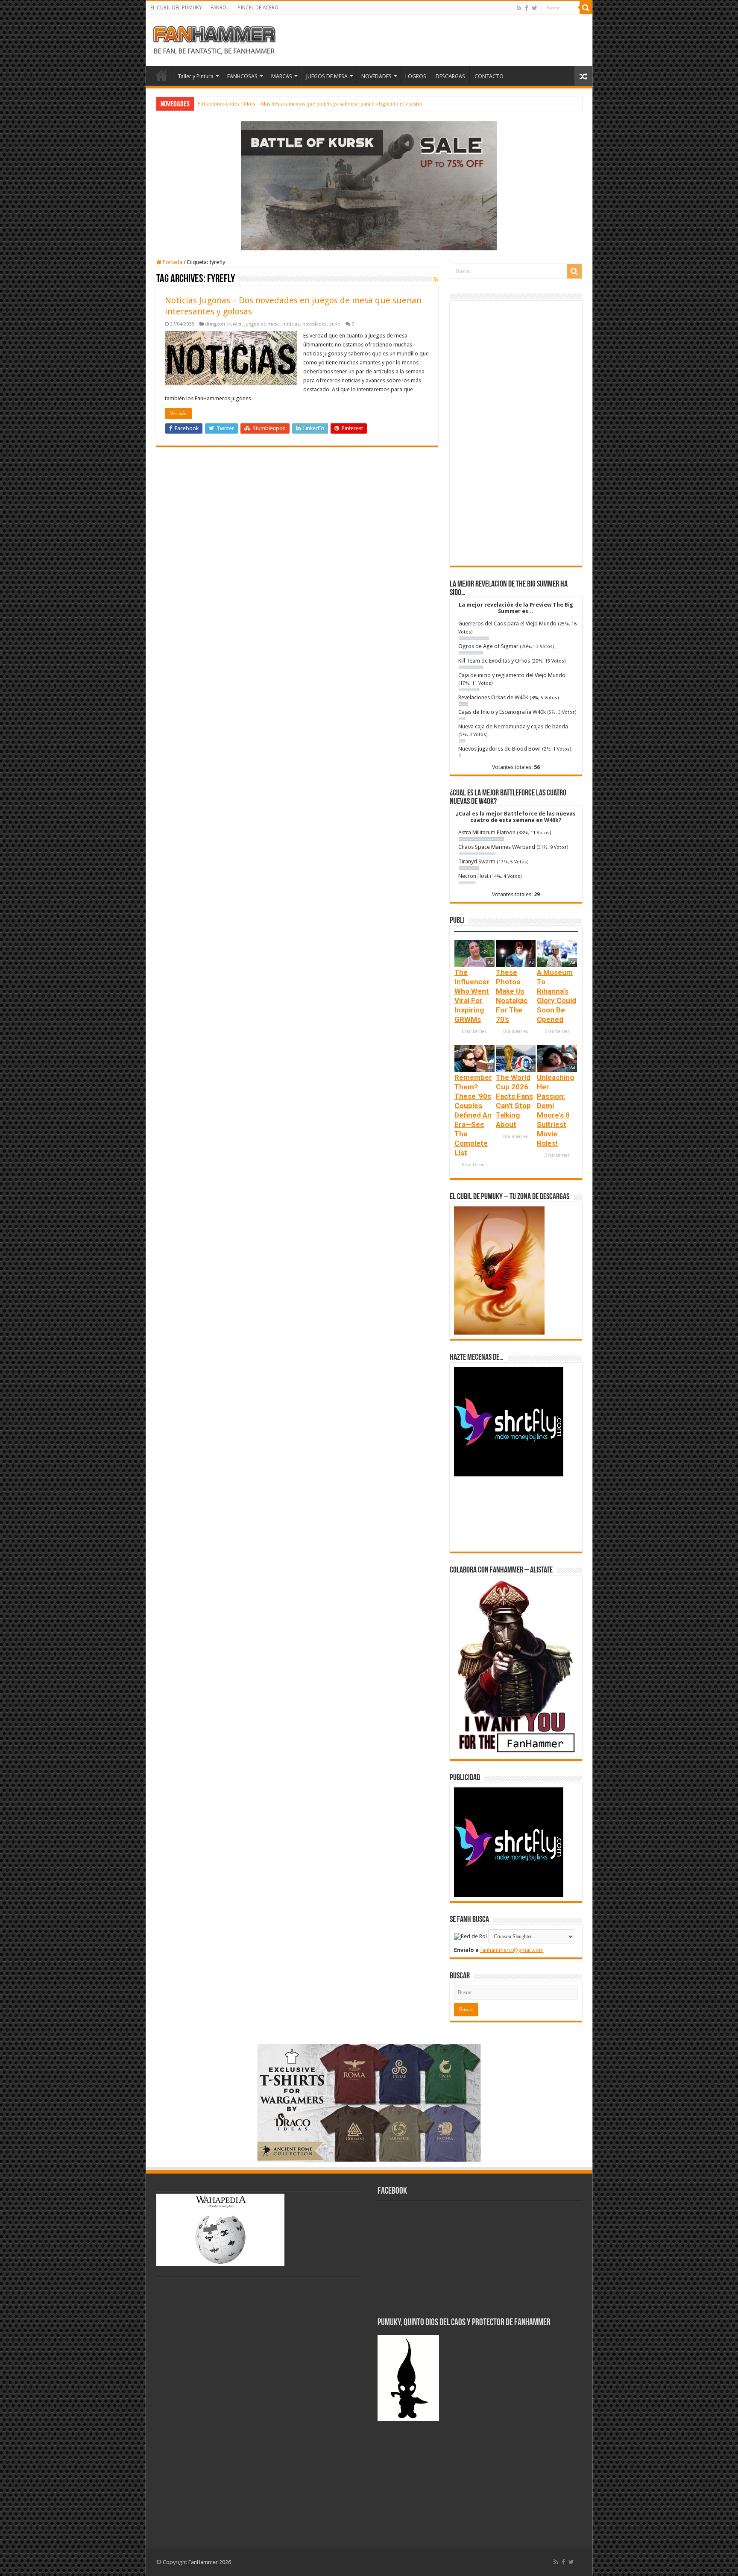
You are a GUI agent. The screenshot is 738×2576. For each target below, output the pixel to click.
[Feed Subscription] (436, 279)
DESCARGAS (450, 76)
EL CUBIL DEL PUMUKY (176, 8)
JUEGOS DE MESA (327, 76)
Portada (172, 262)
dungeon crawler (223, 324)
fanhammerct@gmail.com (512, 1950)
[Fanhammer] (214, 39)
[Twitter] (534, 8)
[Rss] (519, 8)
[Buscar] (586, 8)
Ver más (178, 414)
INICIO (161, 75)
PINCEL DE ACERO (258, 8)
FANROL (220, 8)
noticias (291, 324)
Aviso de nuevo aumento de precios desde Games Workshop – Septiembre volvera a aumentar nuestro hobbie (323, 104)
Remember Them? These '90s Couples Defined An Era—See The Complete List (473, 1115)
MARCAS (282, 76)
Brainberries (474, 1031)
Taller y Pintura (196, 76)
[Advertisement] (516, 433)
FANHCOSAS (242, 76)
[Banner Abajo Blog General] (369, 2102)
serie (335, 324)
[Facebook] (527, 8)
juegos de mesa (262, 324)
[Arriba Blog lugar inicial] (369, 185)
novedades (315, 324)
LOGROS (416, 76)
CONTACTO (489, 76)
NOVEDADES (376, 76)
